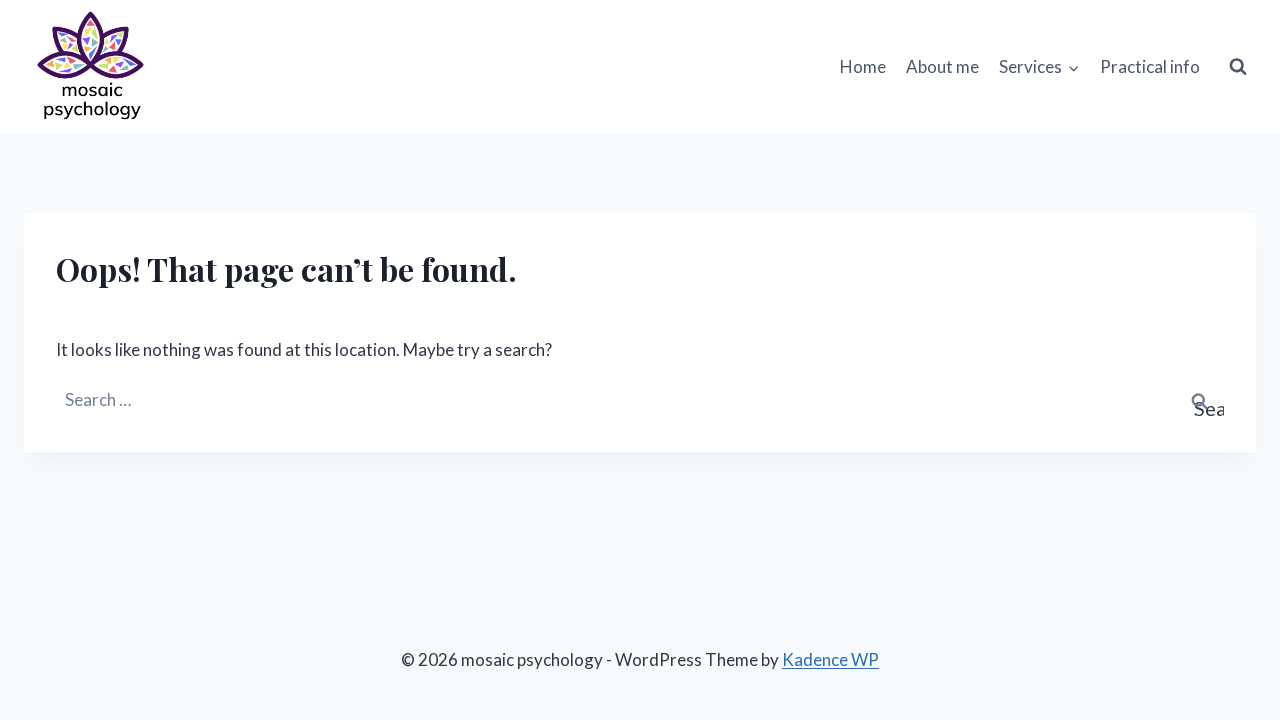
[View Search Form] (1238, 67)
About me (942, 66)
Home (863, 66)
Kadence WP (830, 659)
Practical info (1150, 66)
